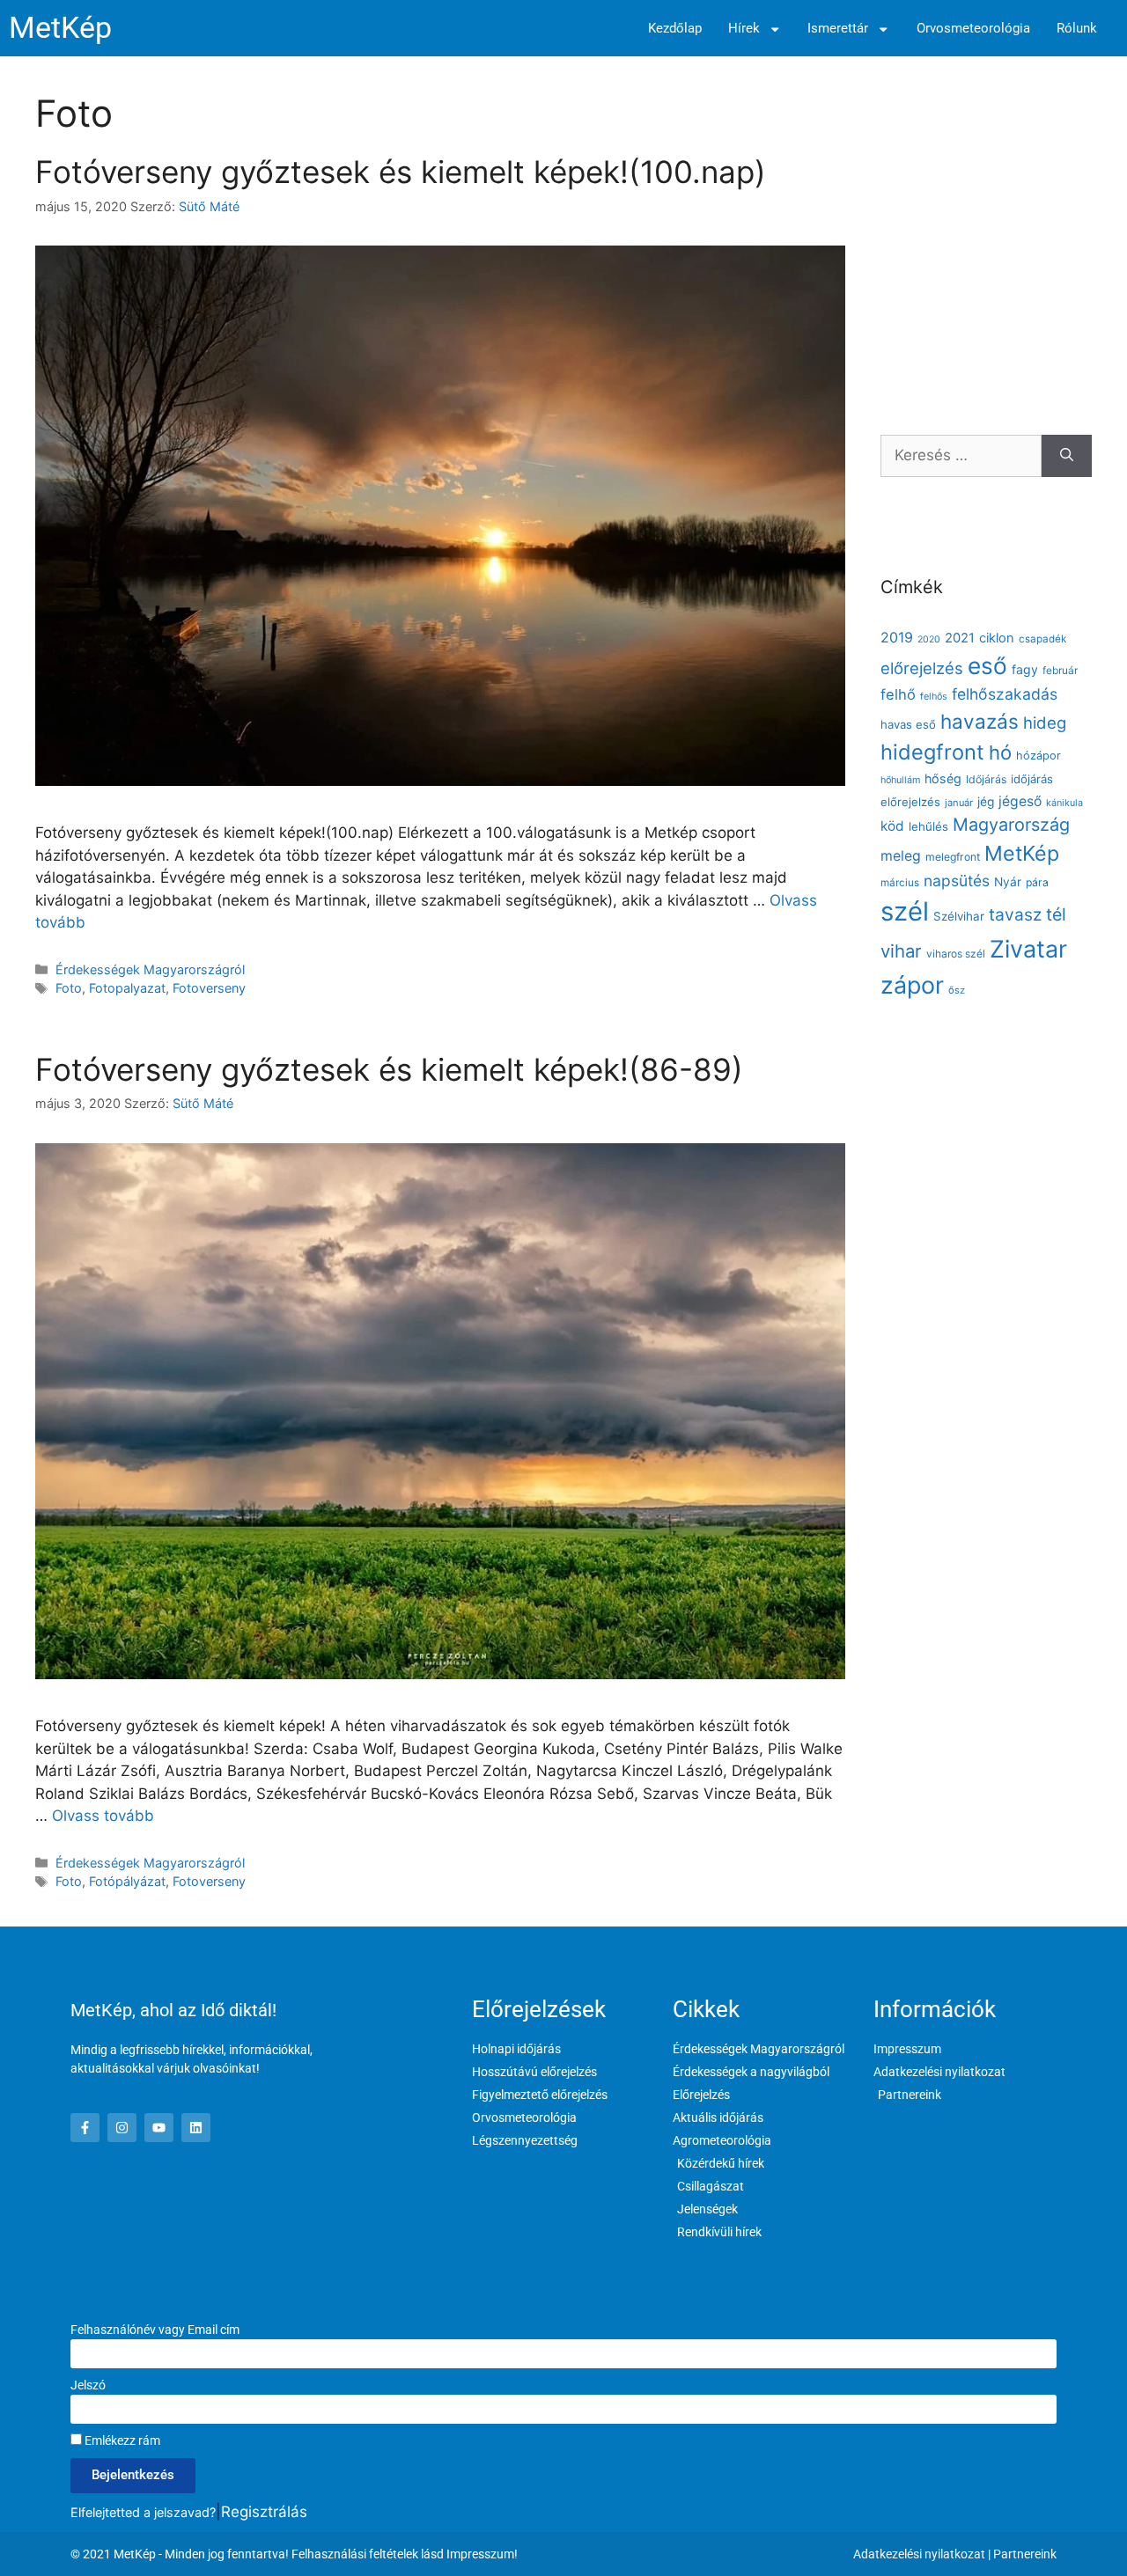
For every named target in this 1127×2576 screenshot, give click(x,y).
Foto (69, 988)
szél (905, 911)
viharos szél (956, 954)
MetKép (60, 28)
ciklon (997, 638)
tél (1056, 914)
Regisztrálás (264, 2512)
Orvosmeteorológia (973, 29)
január (959, 803)
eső (987, 666)
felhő (898, 694)
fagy (1025, 669)
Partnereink (1025, 2554)
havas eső (908, 724)
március (900, 883)
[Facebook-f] (85, 2128)
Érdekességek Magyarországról (150, 969)
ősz (957, 990)
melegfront (953, 857)
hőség (943, 778)
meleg (901, 856)
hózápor (1039, 756)
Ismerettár (838, 29)
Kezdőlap (675, 29)
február (1060, 670)
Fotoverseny (209, 988)
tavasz (1015, 914)
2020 (929, 639)
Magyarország (1011, 825)
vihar (901, 951)
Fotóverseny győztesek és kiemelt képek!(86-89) (389, 1069)
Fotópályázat (127, 1881)
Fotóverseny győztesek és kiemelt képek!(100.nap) (401, 172)
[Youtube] (159, 2128)
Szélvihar (959, 916)
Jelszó (88, 2385)
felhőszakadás (1005, 694)
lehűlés (928, 826)
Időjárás (986, 779)
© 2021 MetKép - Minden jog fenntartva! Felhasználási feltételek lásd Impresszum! (294, 2554)
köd (892, 826)
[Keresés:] (961, 456)
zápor (912, 985)
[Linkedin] (196, 2128)
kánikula (1064, 803)
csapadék (1042, 639)
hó (1000, 752)
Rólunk (1077, 29)
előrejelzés (922, 668)
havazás (980, 721)
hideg (1045, 723)
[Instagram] (122, 2128)
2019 (897, 637)
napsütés (957, 881)
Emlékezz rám (121, 2440)
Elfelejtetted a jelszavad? (143, 2512)
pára (1037, 882)
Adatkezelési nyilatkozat (919, 2554)
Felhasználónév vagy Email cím (155, 2330)
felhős (934, 697)
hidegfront (932, 752)
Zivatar (1028, 949)
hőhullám (900, 780)
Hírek (744, 29)
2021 (960, 638)
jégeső (1020, 801)
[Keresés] (1067, 456)
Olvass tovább (103, 1816)
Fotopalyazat (127, 988)
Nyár (1008, 882)
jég (986, 802)
